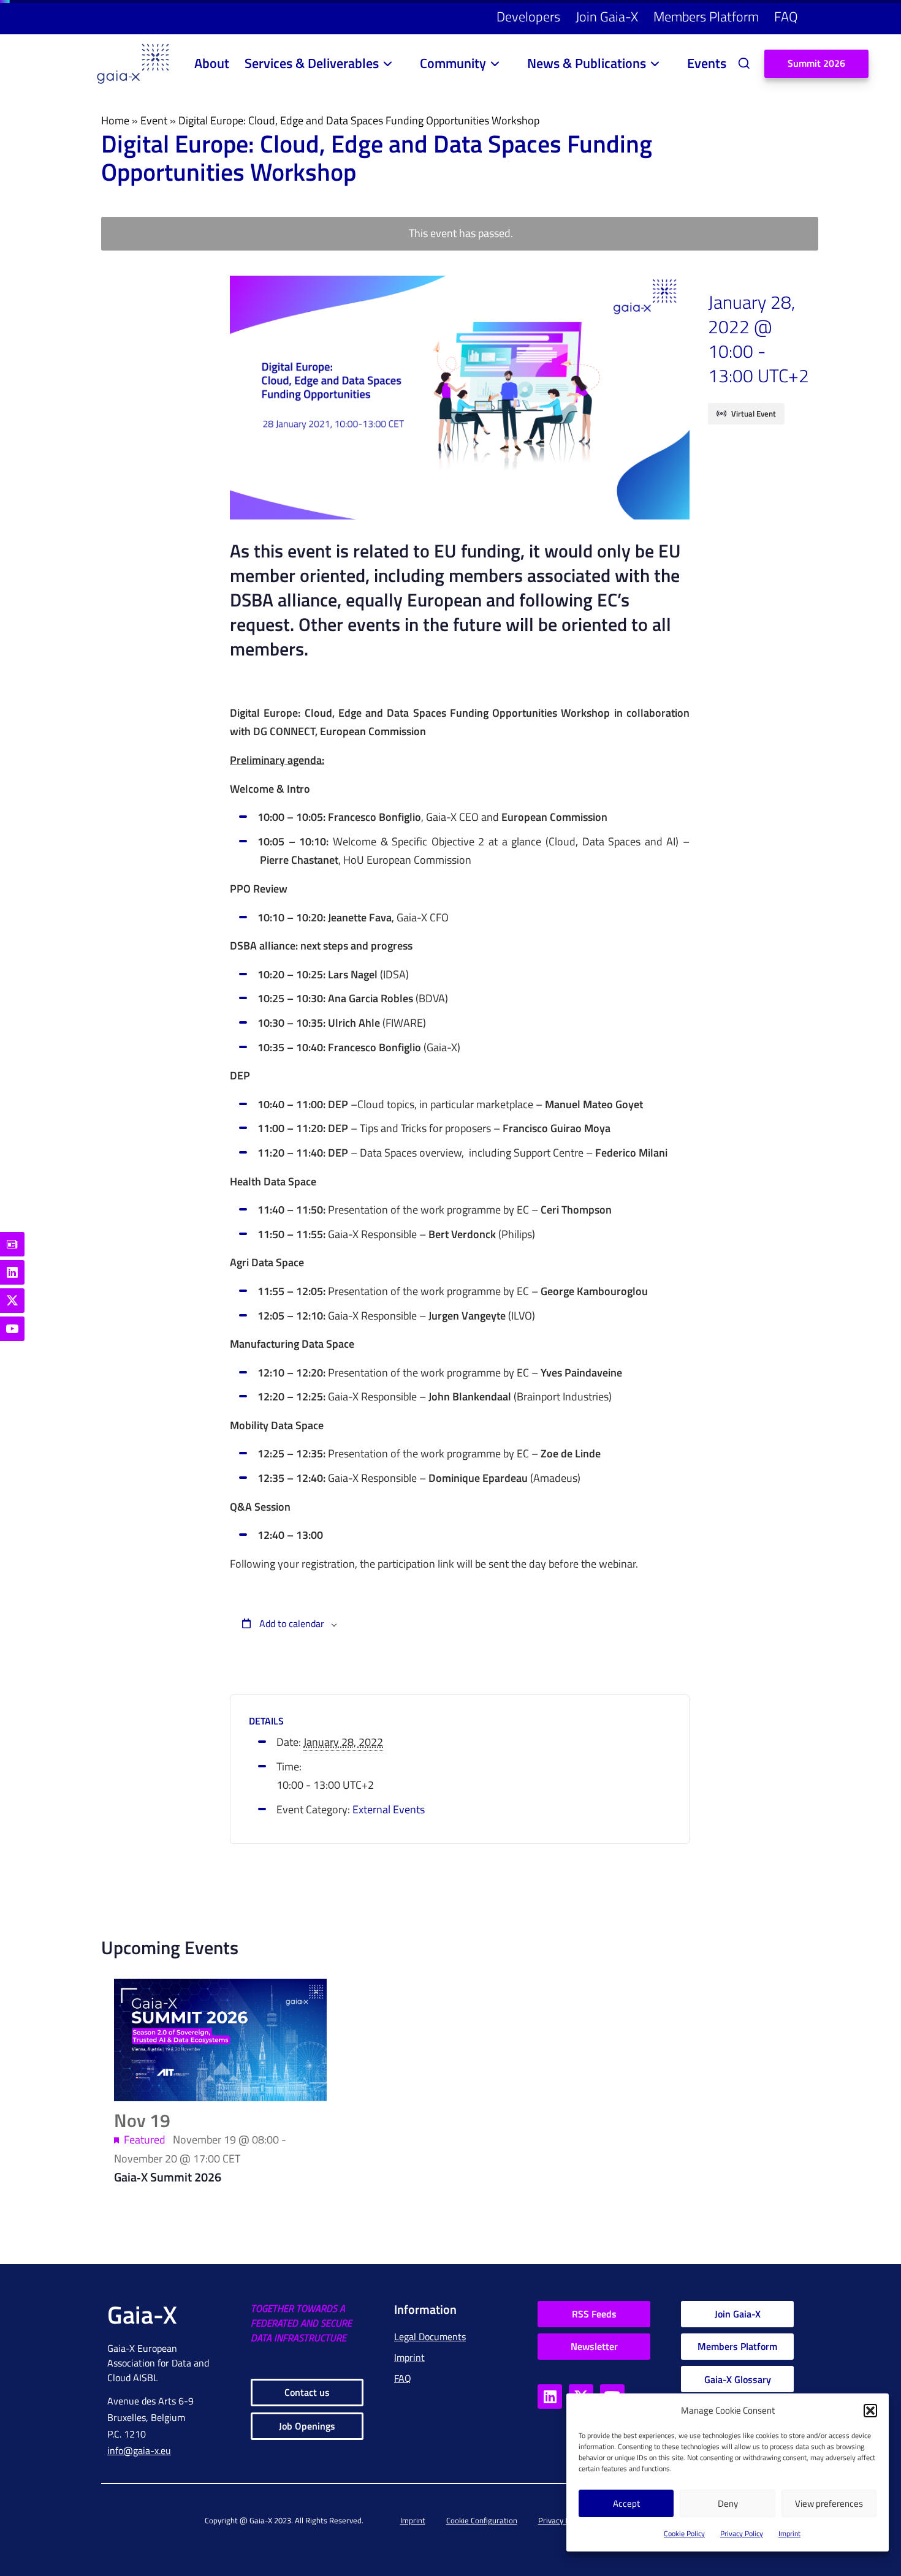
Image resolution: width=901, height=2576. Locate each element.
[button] (870, 2411)
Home (115, 120)
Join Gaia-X (607, 17)
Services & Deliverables (312, 63)
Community (453, 63)
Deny (728, 2503)
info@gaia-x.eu (139, 2450)
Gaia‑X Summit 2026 (168, 2177)
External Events (389, 1809)
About (212, 63)
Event (154, 120)
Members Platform (706, 17)
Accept (626, 2503)
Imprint (789, 2533)
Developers (528, 17)
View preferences (829, 2503)
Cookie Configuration (482, 2520)
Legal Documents (430, 2336)
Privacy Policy (742, 2533)
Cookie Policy (684, 2533)
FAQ (786, 17)
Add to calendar (291, 1623)
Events (707, 63)
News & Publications (587, 63)
